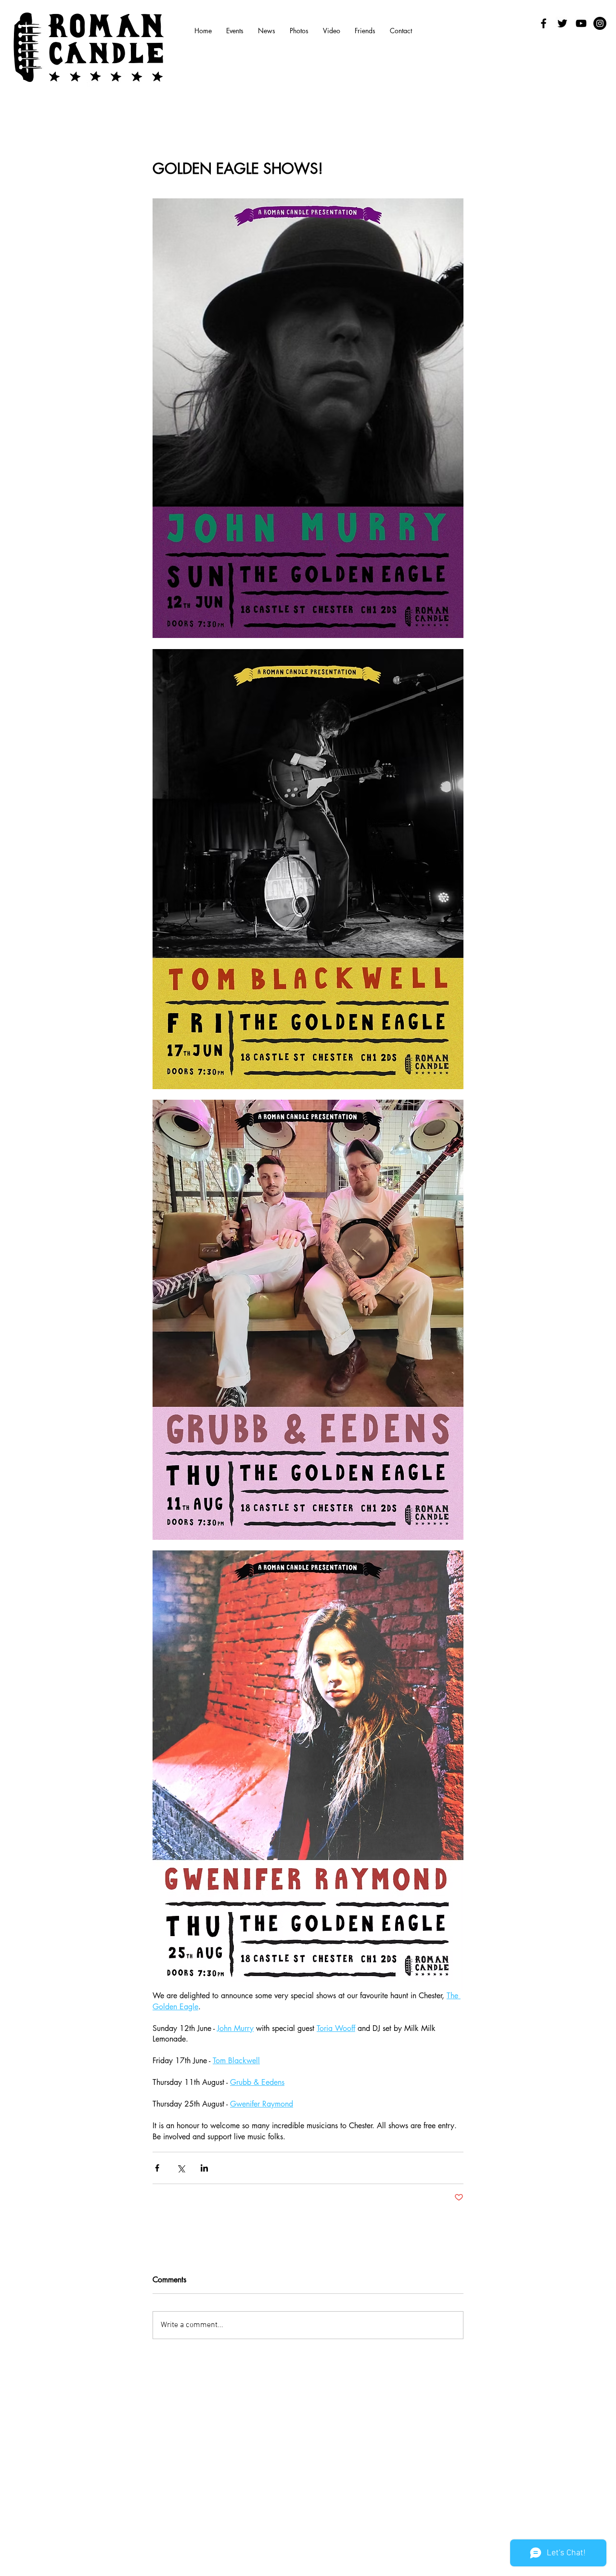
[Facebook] (544, 23)
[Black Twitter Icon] (562, 23)
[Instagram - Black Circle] (600, 23)
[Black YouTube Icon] (581, 23)
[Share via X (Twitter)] (181, 2168)
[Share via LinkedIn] (204, 2168)
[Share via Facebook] (157, 2168)
